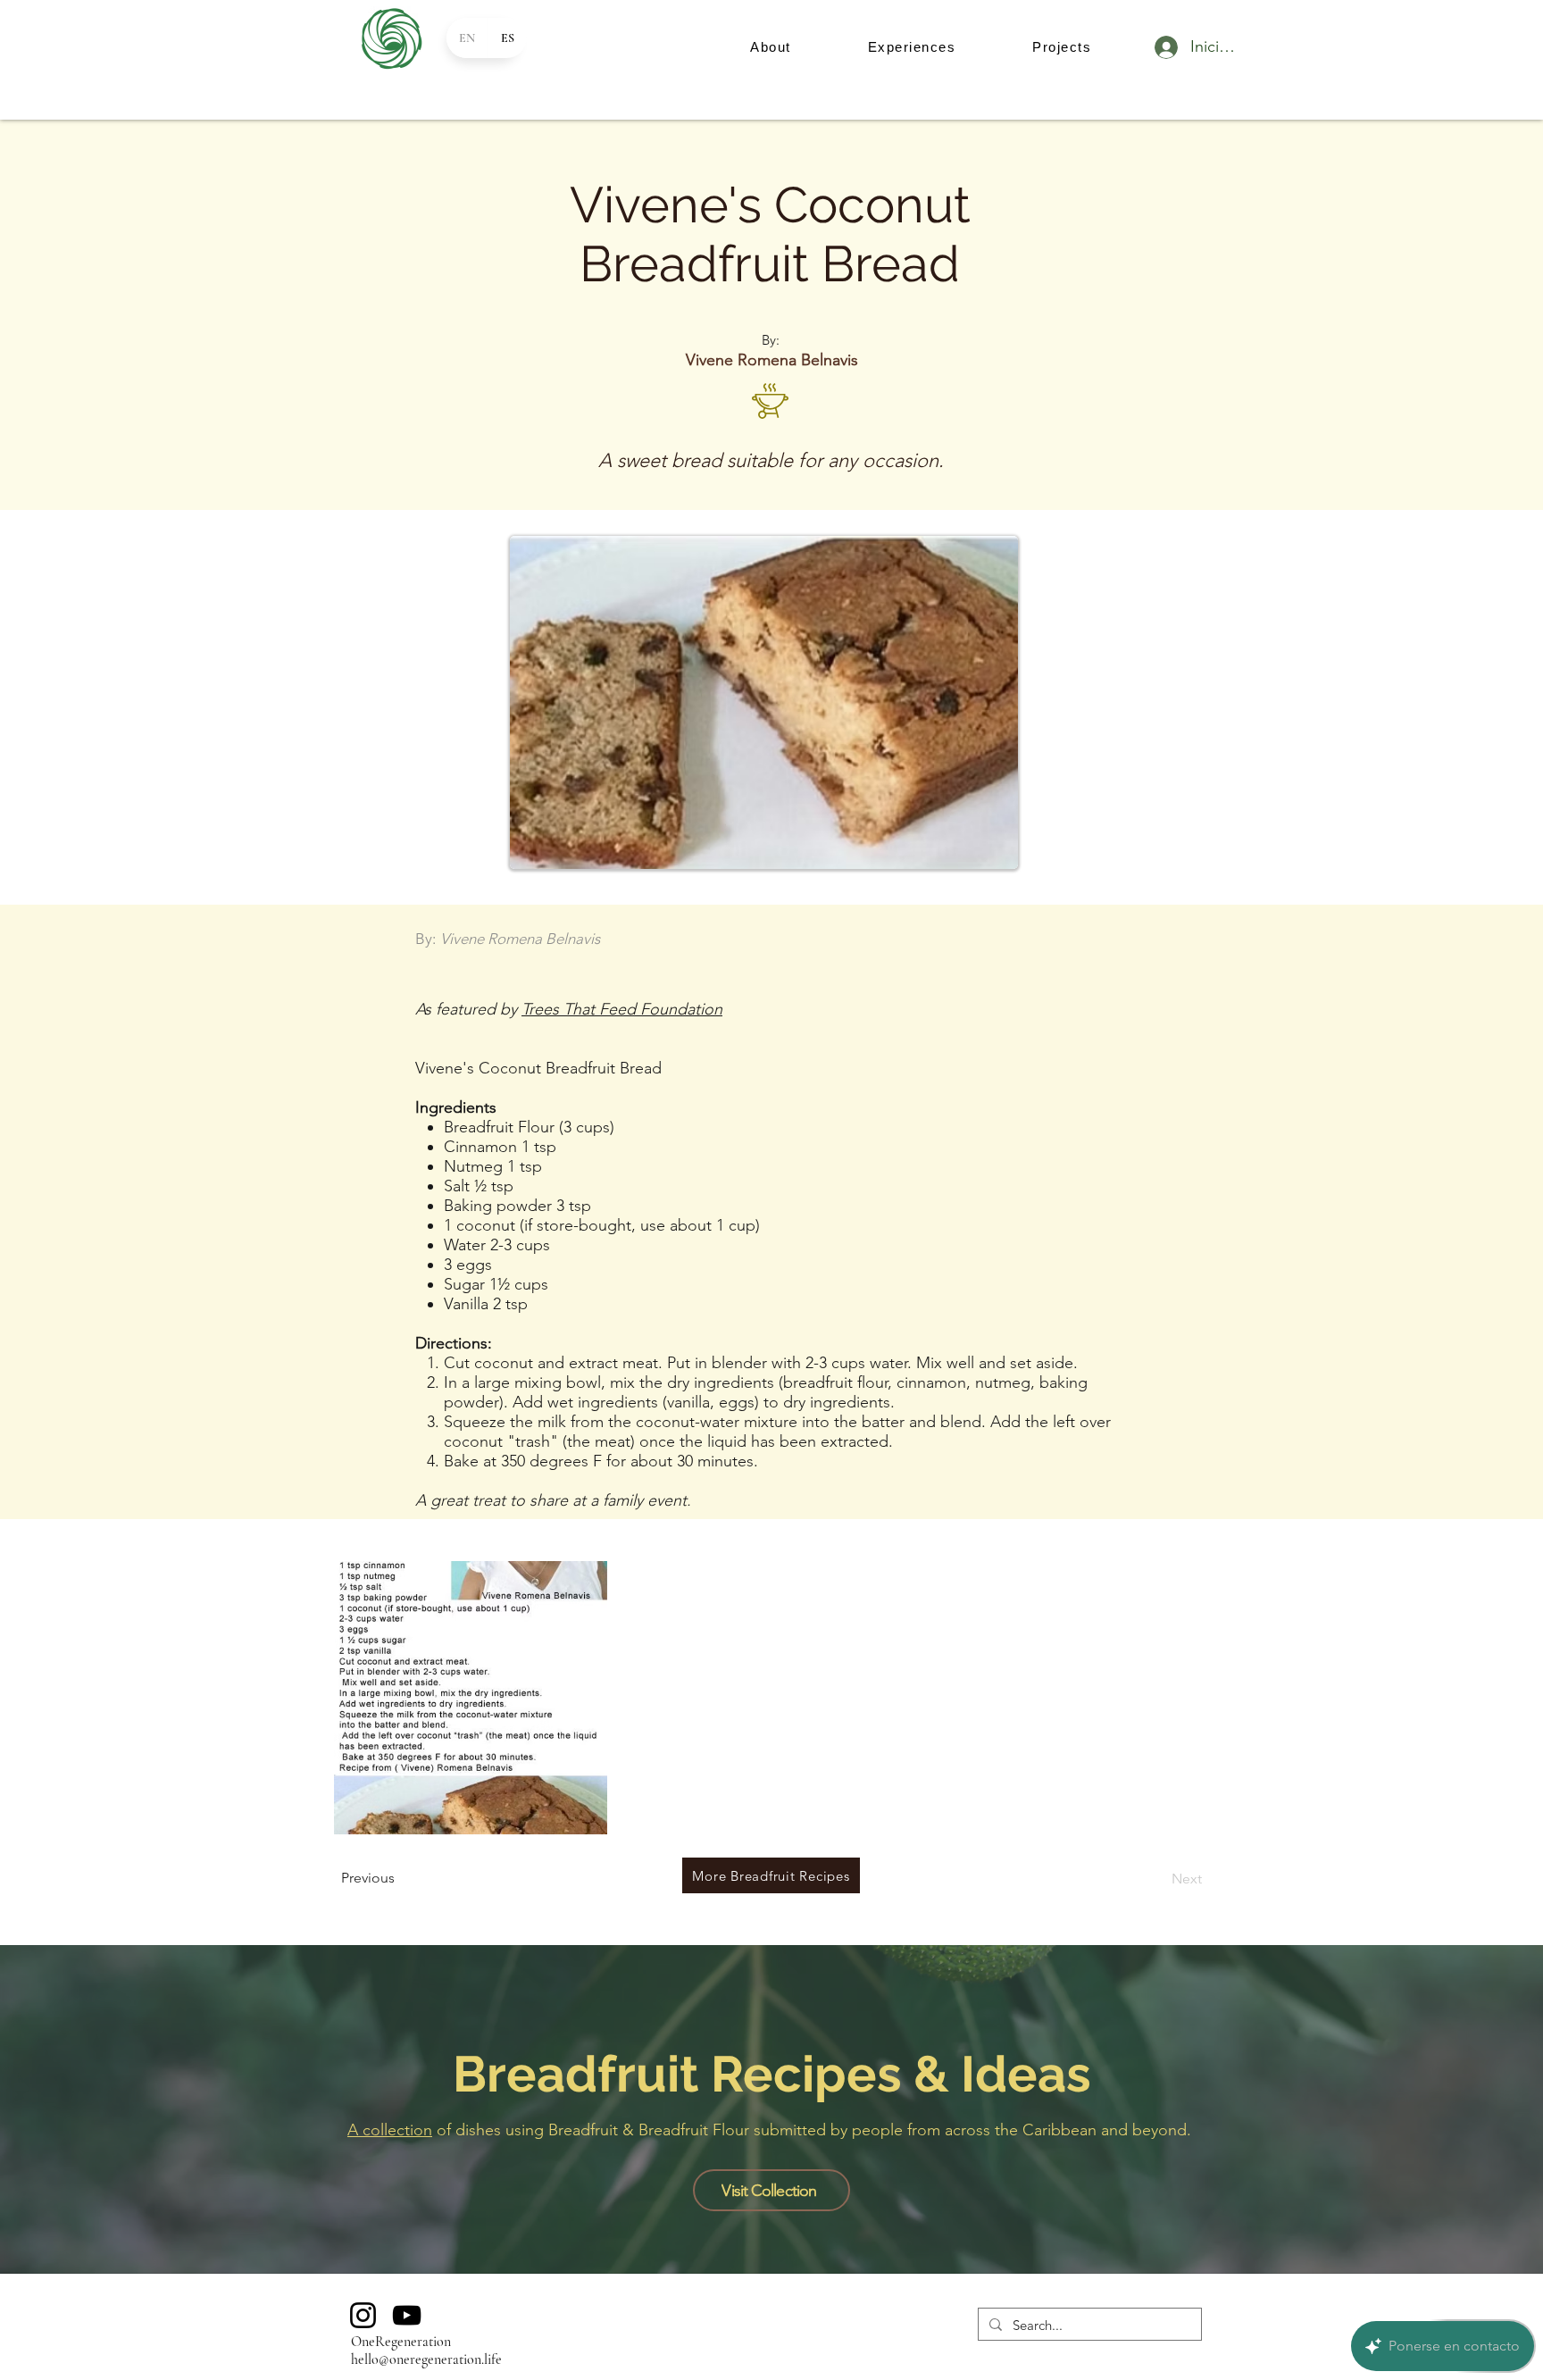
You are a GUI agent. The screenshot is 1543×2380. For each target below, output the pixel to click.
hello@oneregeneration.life (426, 2359)
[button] (771, 47)
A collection (390, 2130)
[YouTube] (407, 2315)
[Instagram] (363, 2315)
